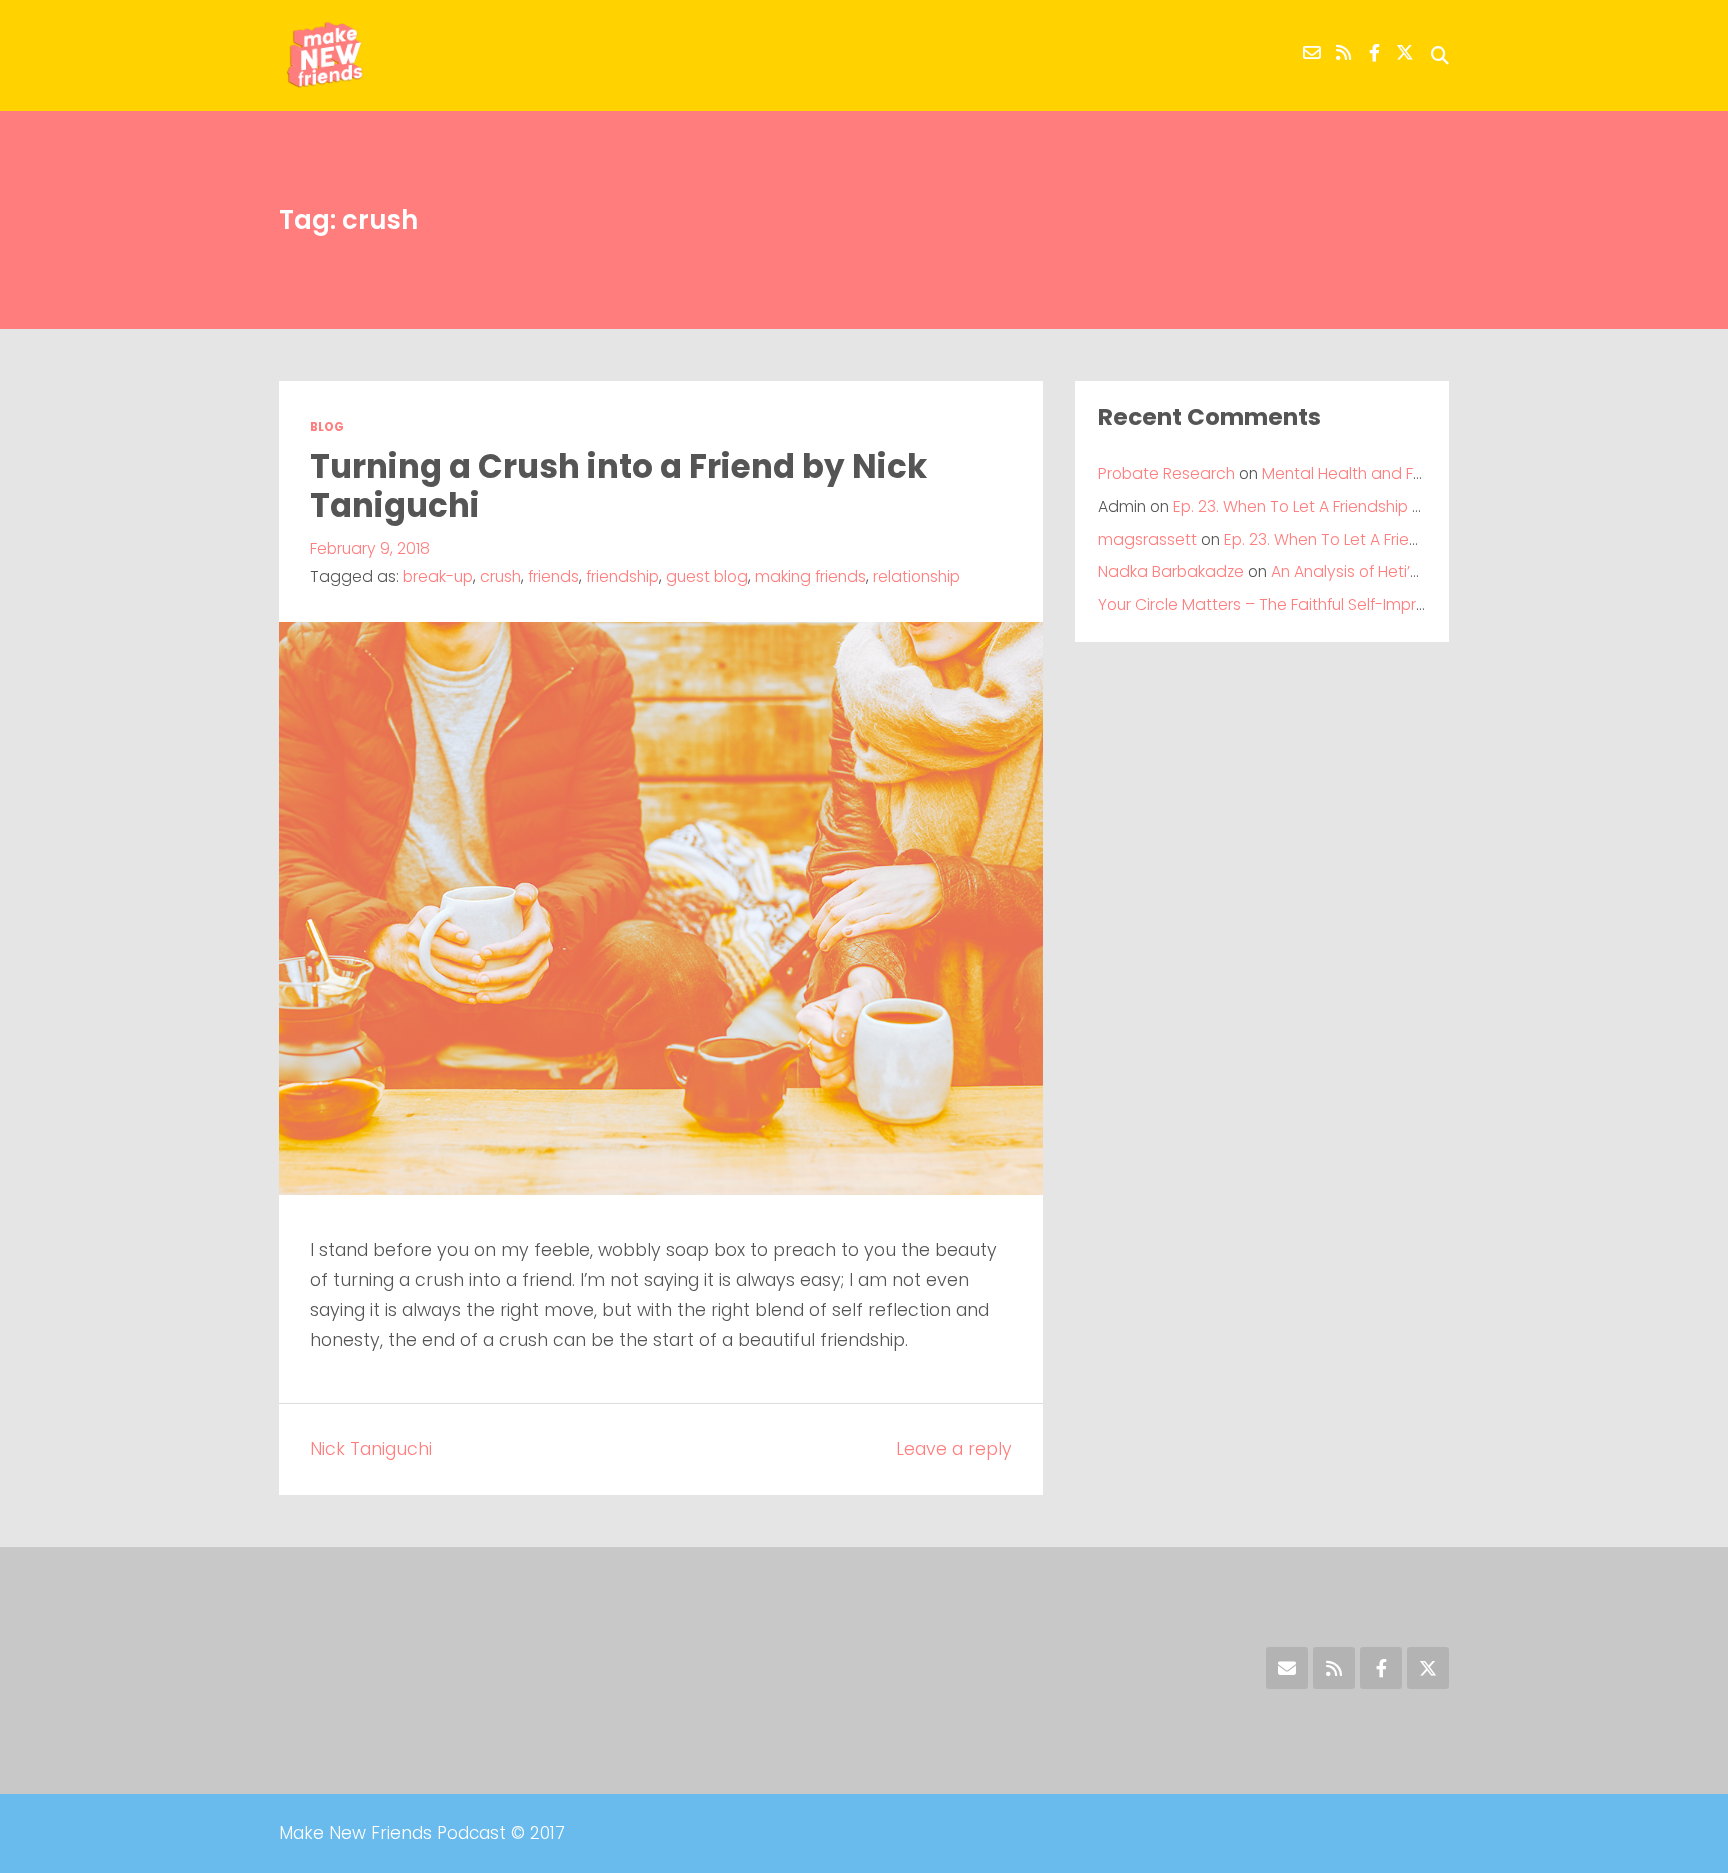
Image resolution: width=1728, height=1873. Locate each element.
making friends (810, 576)
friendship (622, 576)
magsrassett (1147, 539)
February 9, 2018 (370, 548)
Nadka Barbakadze (1171, 571)
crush (500, 576)
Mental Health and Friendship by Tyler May (1421, 473)
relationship (916, 576)
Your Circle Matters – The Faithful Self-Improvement (1291, 604)
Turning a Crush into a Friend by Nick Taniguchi (618, 486)
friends (553, 576)
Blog (327, 427)
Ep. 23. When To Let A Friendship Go (1304, 506)
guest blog (707, 576)
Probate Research (1166, 473)
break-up (438, 576)
